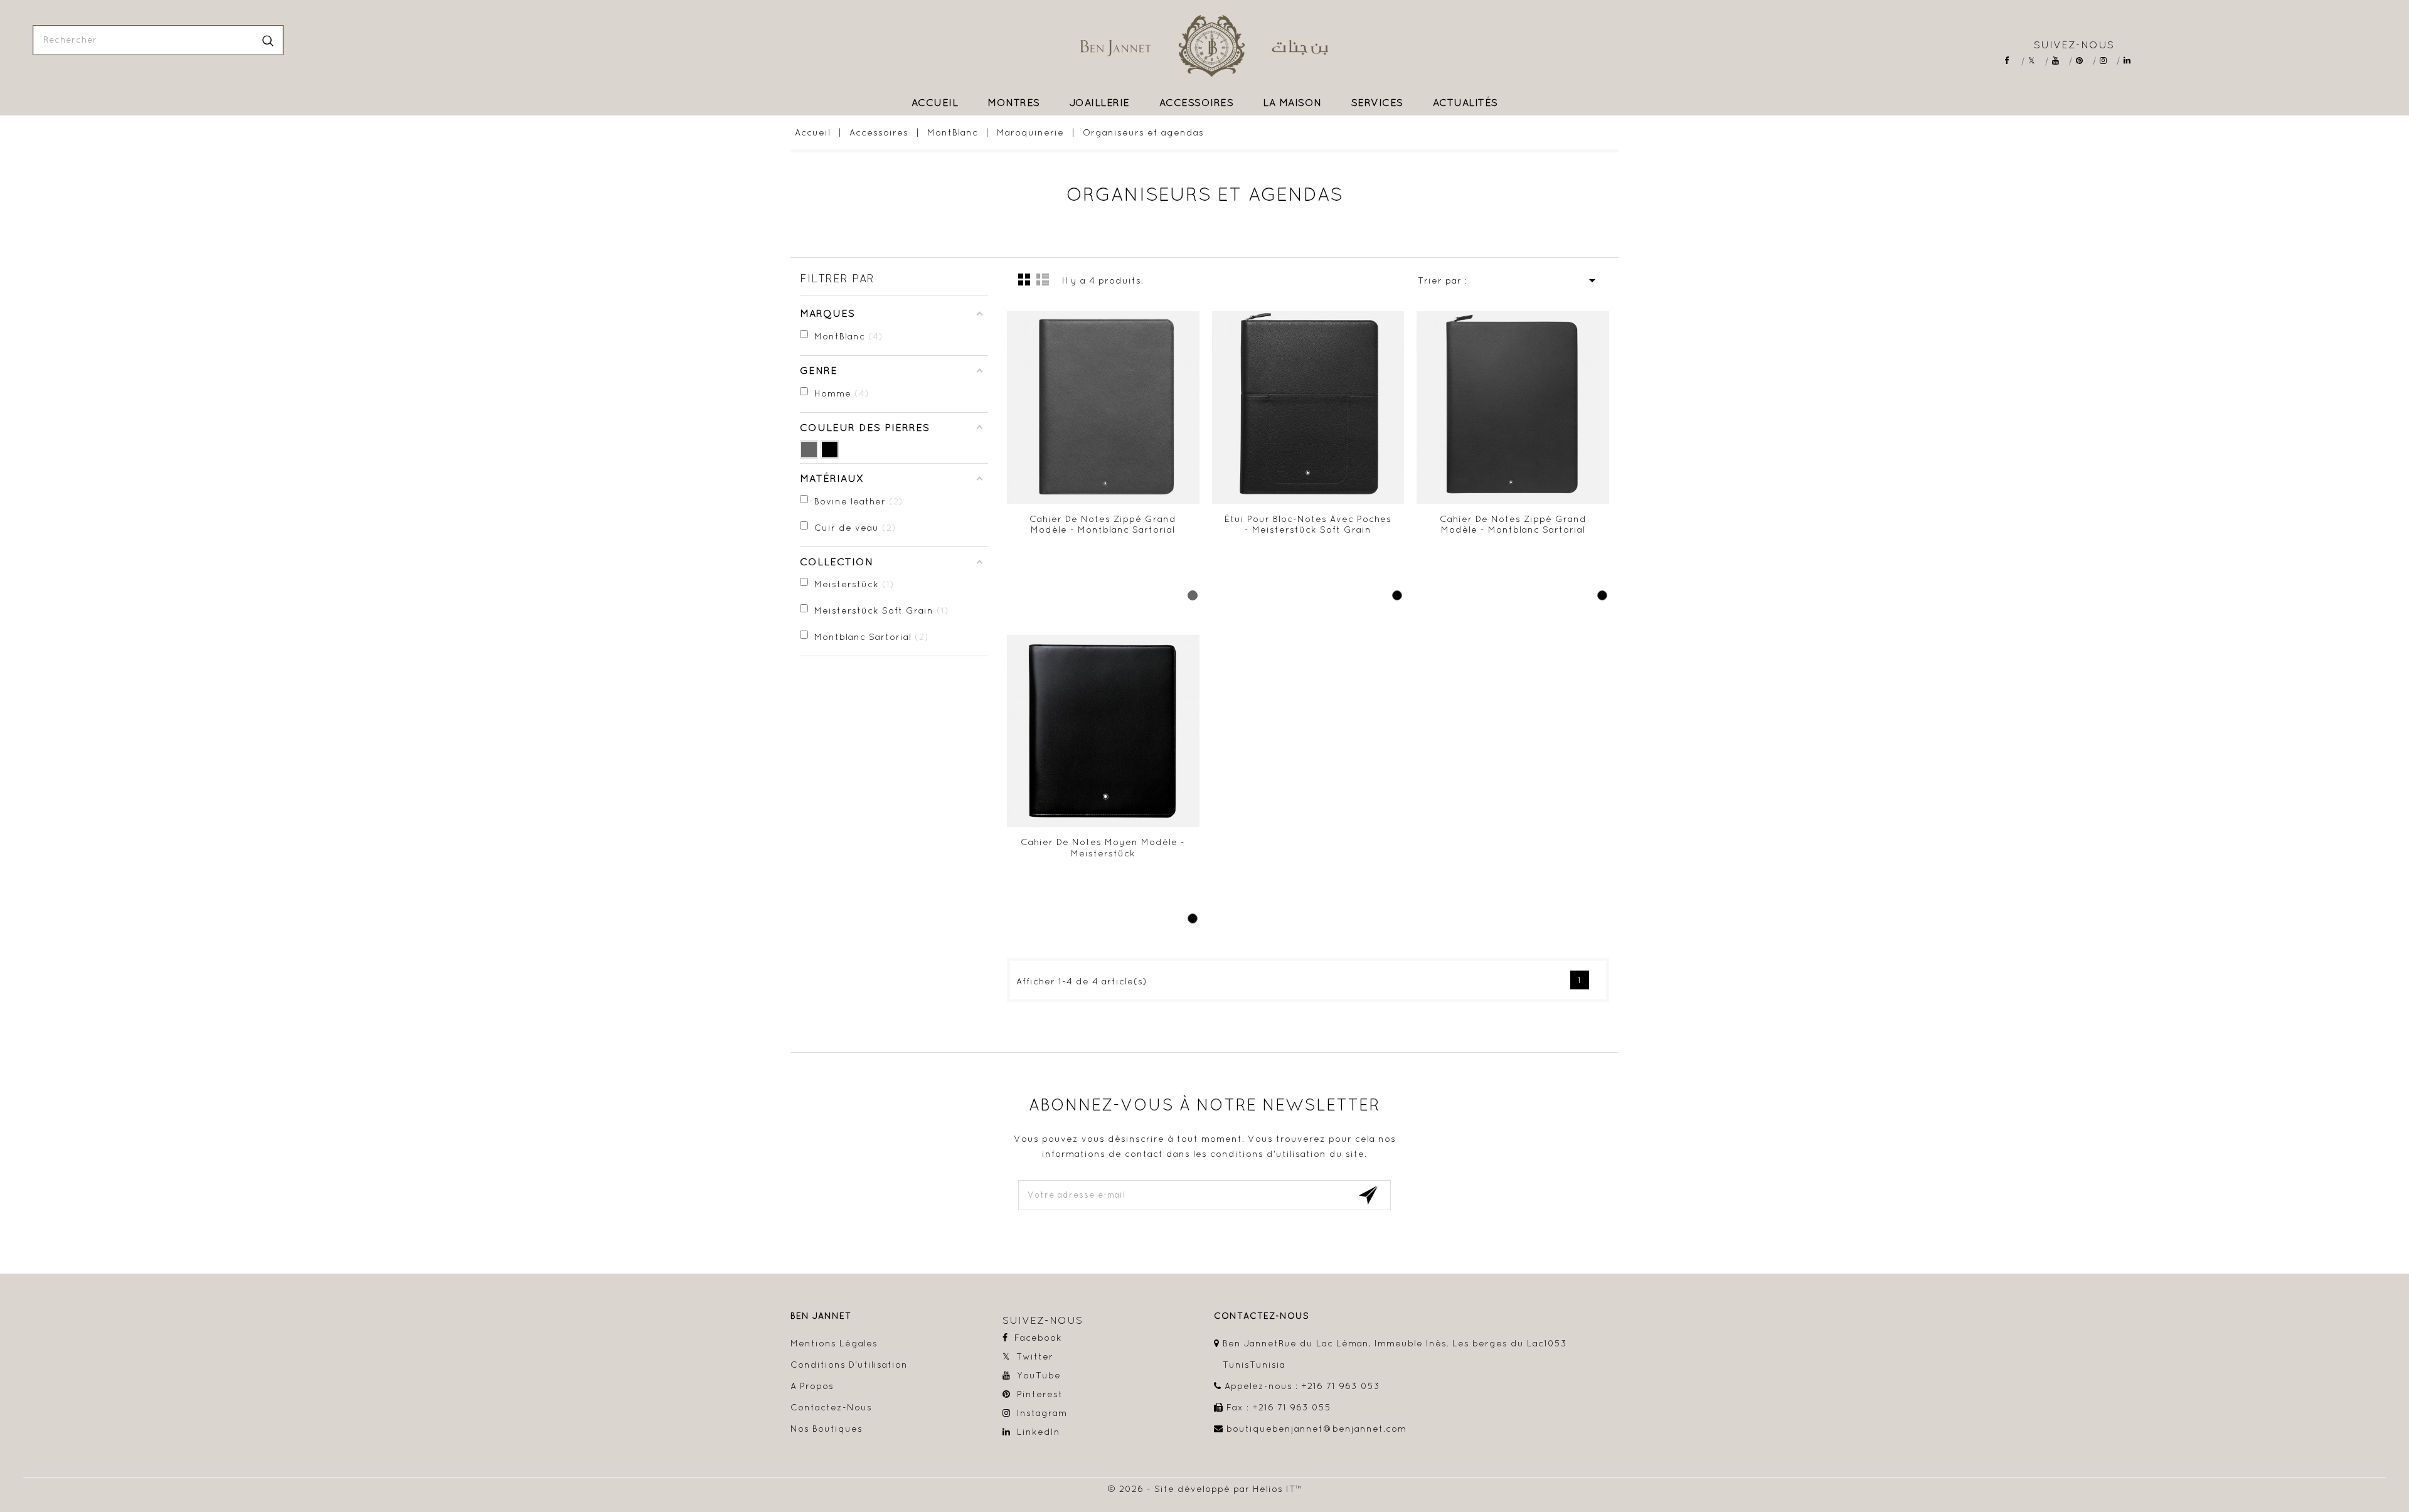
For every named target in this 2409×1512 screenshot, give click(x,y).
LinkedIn (2131, 61)
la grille (1024, 279)
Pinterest (2084, 61)
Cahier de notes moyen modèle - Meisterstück (1103, 848)
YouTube (2060, 61)
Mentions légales (834, 1343)
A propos (812, 1386)
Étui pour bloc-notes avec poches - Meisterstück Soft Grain (1308, 524)
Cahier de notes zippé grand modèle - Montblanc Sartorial (1103, 524)
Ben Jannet (821, 1316)
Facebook (2012, 61)
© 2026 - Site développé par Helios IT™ (1205, 1489)
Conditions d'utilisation (849, 1365)
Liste (1043, 279)
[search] (268, 40)
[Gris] (809, 450)
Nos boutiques (827, 1429)
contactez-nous (1262, 1316)
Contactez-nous (831, 1407)
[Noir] (830, 450)
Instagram (2108, 61)
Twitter (2036, 61)
